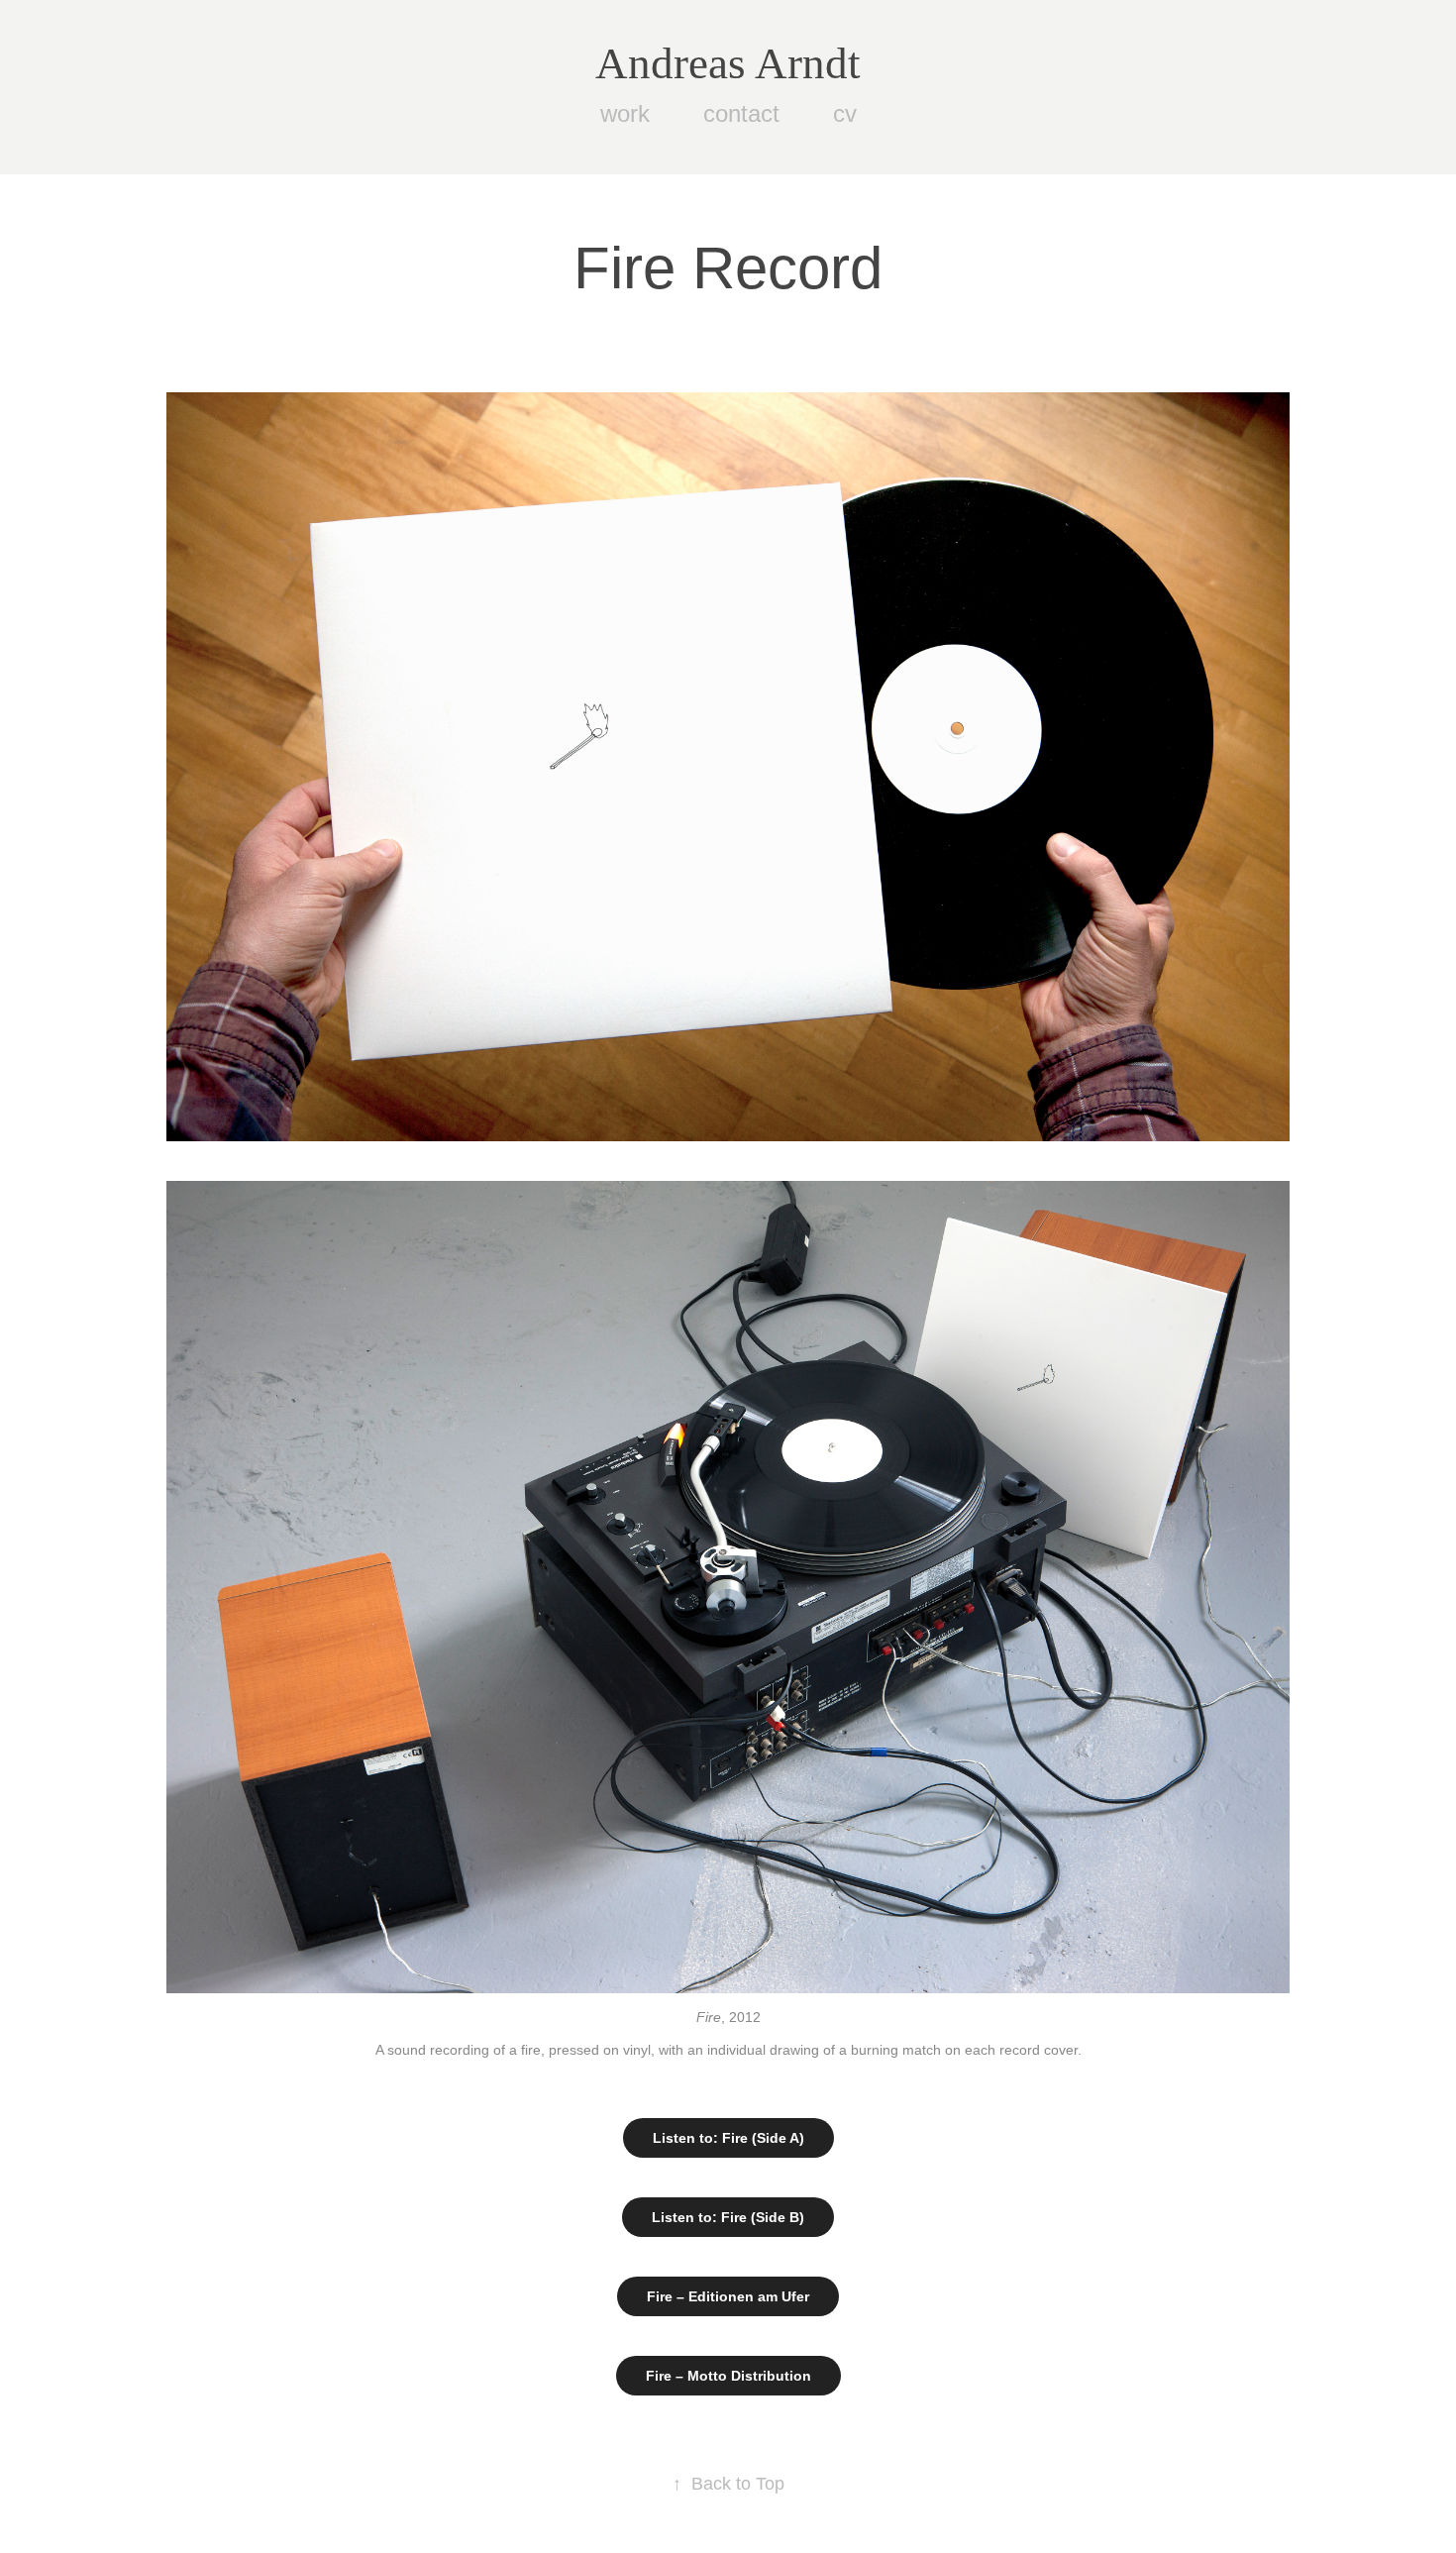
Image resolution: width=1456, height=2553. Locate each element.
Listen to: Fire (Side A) (728, 2138)
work (625, 113)
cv (845, 113)
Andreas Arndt (728, 63)
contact (741, 113)
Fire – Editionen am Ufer (728, 2296)
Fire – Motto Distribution (728, 2376)
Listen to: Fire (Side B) (728, 2217)
